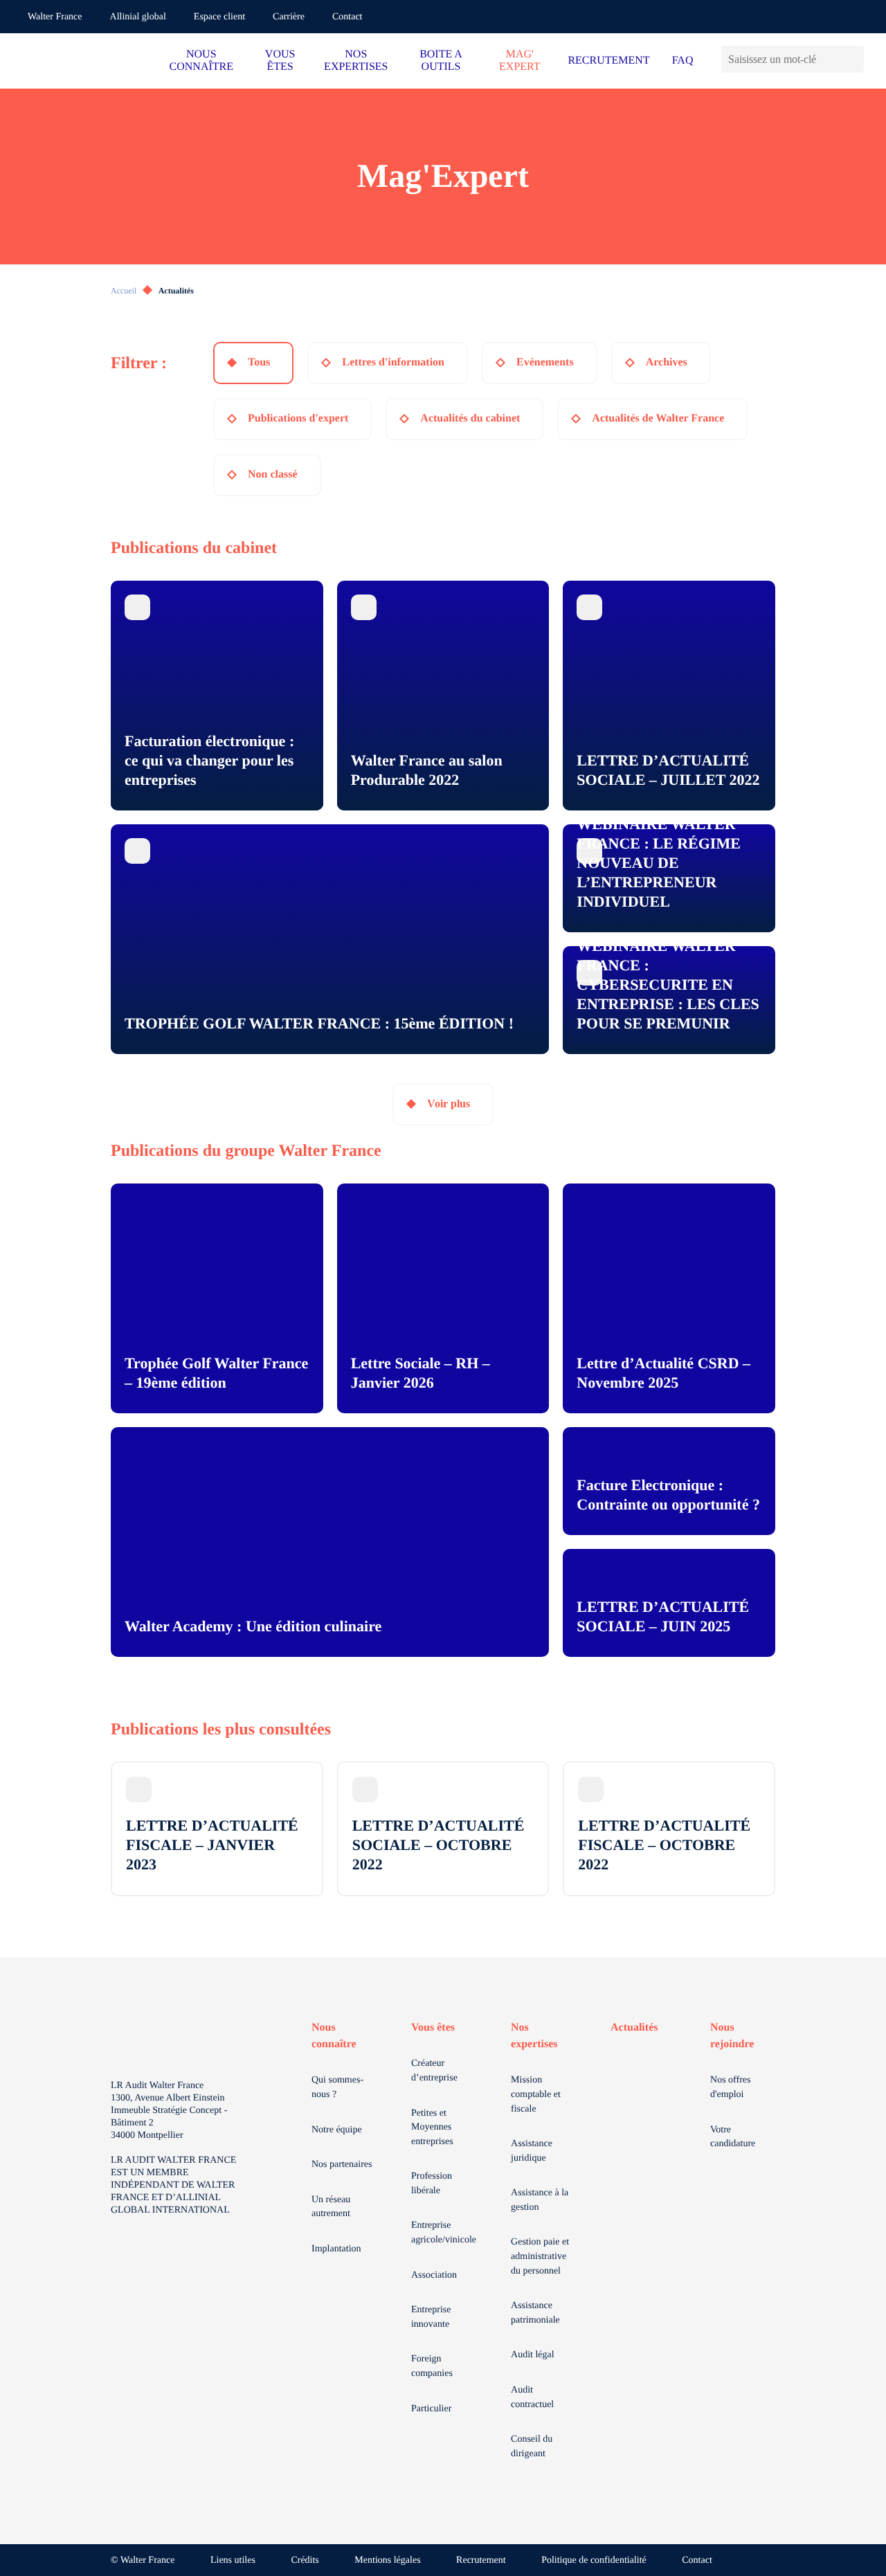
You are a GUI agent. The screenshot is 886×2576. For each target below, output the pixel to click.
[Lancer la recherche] (853, 59)
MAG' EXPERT (519, 61)
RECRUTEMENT (608, 61)
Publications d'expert (298, 418)
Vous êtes (433, 2028)
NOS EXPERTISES (356, 61)
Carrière (289, 17)
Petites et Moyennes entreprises (432, 2128)
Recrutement (481, 2560)
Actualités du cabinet (470, 418)
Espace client (219, 17)
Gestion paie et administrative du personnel (540, 2256)
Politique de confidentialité (594, 2560)
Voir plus (449, 1104)
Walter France (55, 17)
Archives (667, 362)
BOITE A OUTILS (441, 61)
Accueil (124, 291)
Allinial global (138, 17)
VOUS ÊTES (280, 61)
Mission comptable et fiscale (536, 2094)
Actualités (634, 2028)
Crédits (305, 2560)
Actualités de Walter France (658, 418)
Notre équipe (337, 2130)
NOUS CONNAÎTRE (201, 61)
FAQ (683, 61)
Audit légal (533, 2355)
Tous (259, 362)
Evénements (545, 362)
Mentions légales (387, 2560)
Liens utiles (233, 2560)
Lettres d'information (393, 362)
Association (434, 2275)
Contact (347, 17)
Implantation (336, 2249)
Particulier (431, 2409)
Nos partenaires (342, 2165)
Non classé (273, 474)
